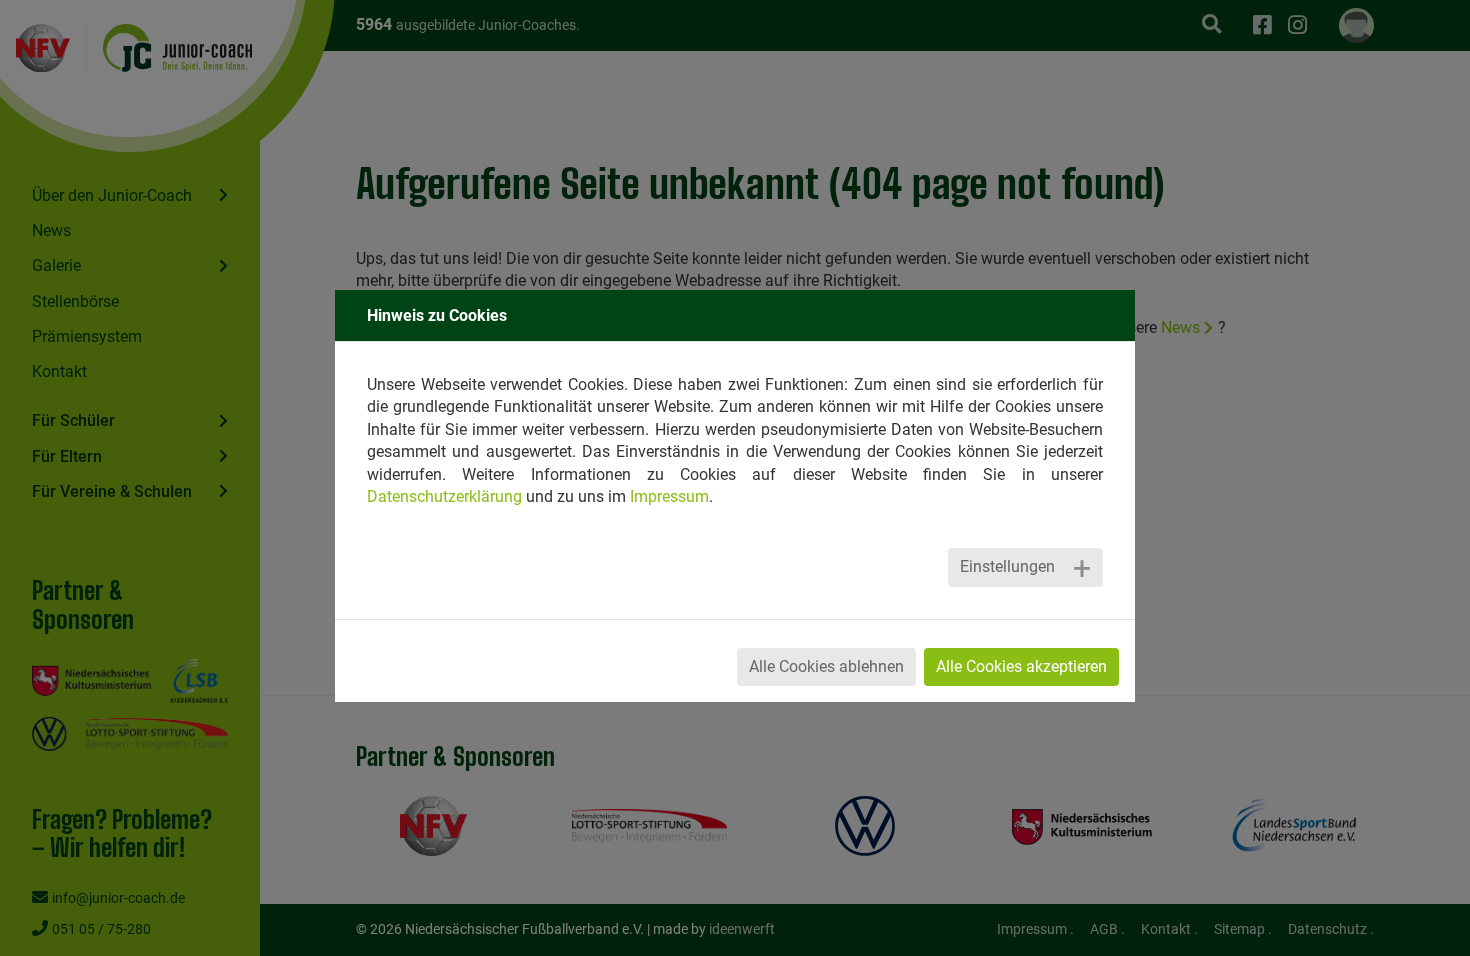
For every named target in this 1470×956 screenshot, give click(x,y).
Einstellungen (1007, 566)
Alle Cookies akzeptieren (1021, 666)
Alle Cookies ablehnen (826, 666)
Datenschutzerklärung (444, 496)
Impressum (669, 496)
